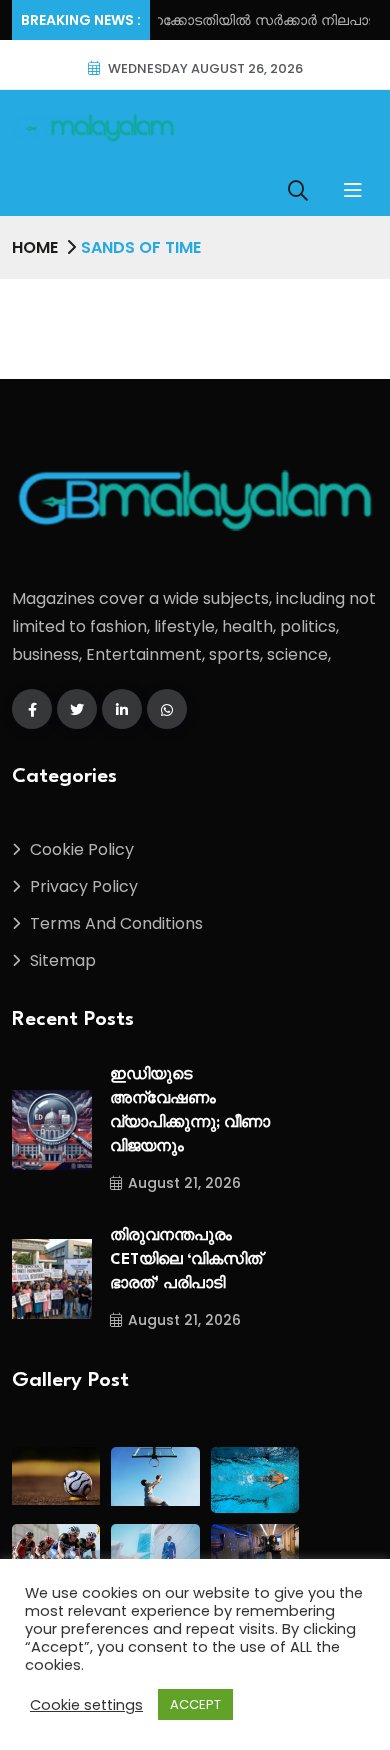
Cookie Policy (82, 849)
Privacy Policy (84, 886)
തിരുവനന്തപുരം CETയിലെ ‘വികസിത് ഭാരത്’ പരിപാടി (186, 1260)
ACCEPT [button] (195, 1704)
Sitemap (63, 960)
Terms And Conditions (116, 923)
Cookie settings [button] (86, 1705)
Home (35, 247)
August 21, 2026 (184, 1183)
